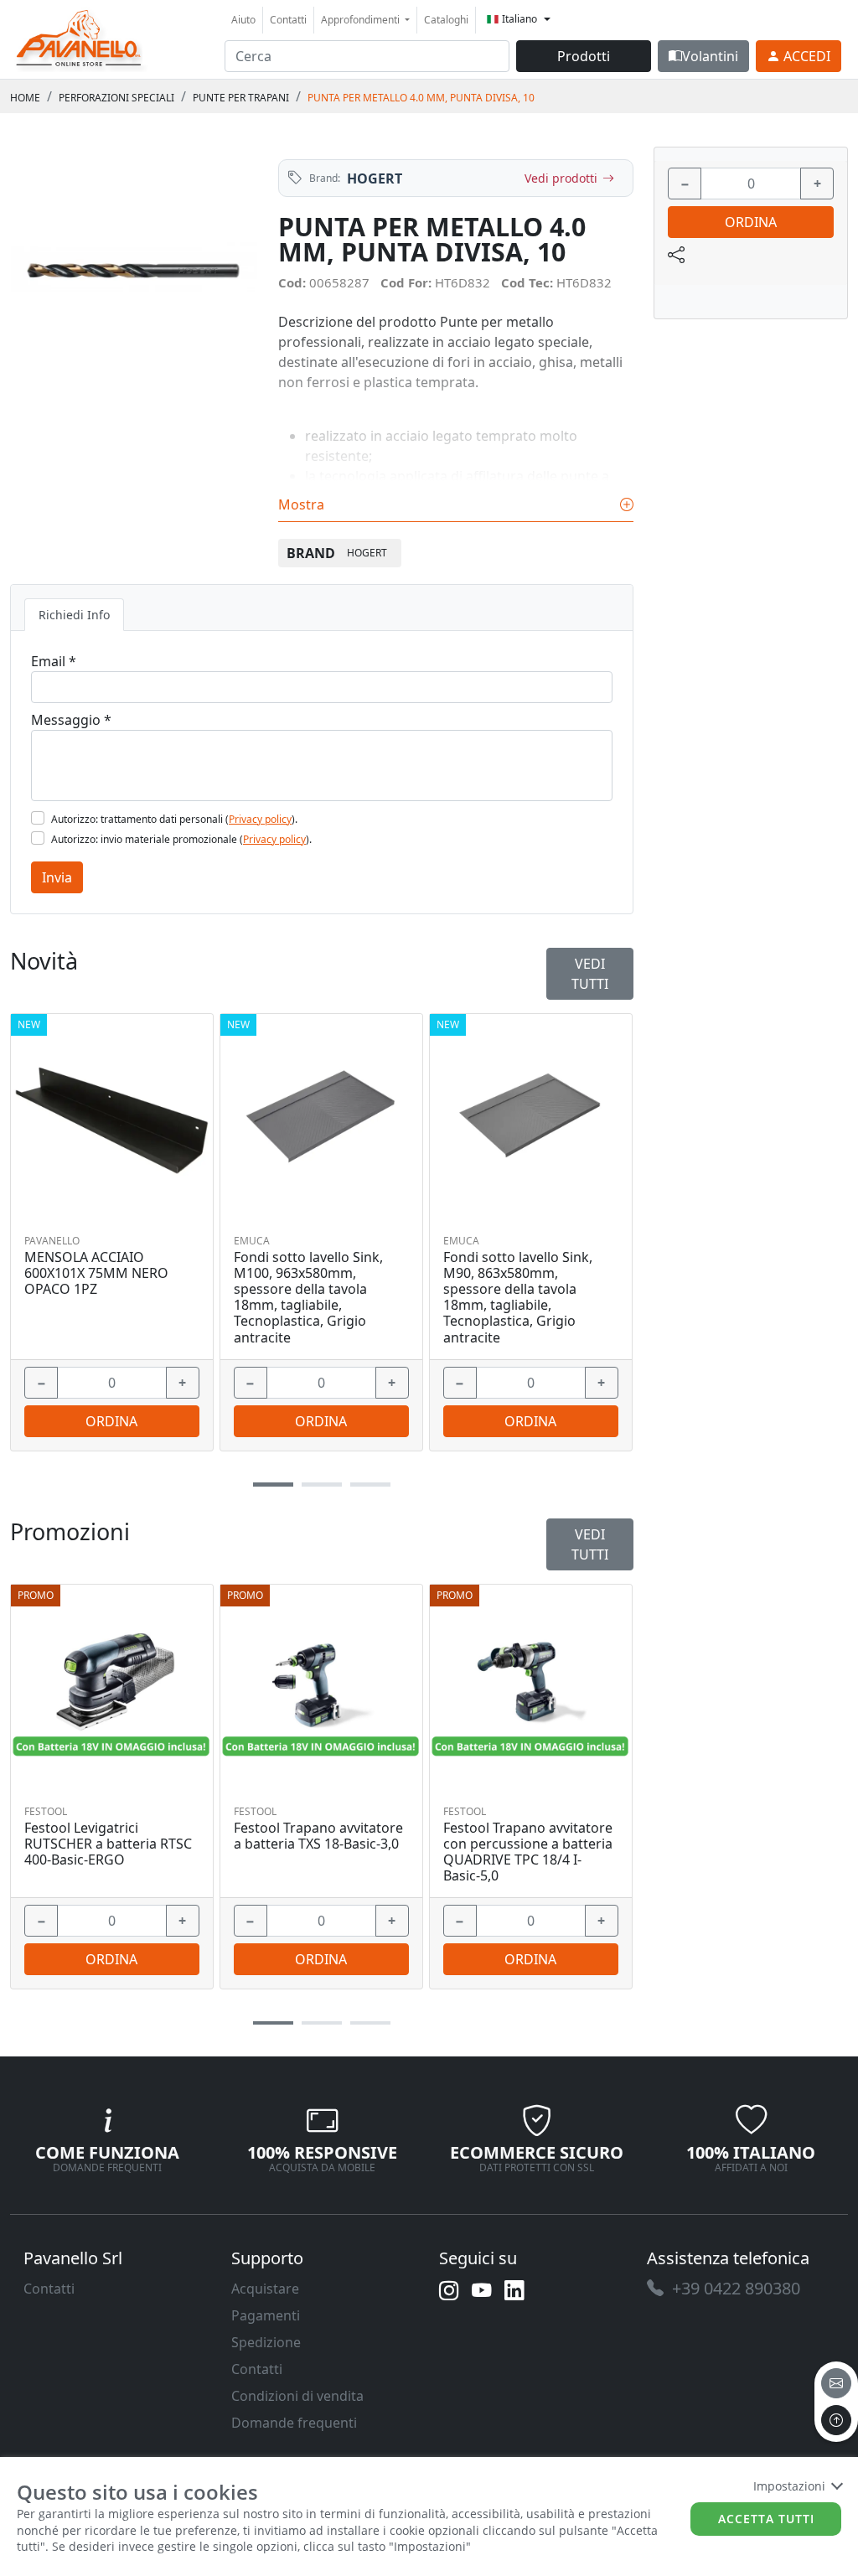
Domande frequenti (294, 2423)
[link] (80, 37)
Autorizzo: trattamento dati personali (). (174, 819)
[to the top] (836, 2420)
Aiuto (243, 20)
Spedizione (266, 2342)
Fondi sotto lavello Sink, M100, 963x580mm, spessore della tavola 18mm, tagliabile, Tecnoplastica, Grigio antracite (308, 1298)
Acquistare (265, 2289)
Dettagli (106, 1686)
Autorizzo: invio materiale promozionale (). (181, 839)
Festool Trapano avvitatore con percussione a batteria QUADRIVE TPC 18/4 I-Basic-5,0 (528, 1852)
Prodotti (584, 56)
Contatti (288, 20)
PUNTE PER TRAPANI (241, 98)
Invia (57, 877)
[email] (836, 2383)
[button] (273, 2023)
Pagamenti (266, 2315)
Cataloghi (446, 20)
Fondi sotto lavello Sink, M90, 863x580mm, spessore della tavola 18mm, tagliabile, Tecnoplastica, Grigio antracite (518, 1298)
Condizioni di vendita (297, 2396)
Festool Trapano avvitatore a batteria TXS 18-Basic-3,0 (318, 1836)
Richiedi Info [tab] (74, 615)
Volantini (710, 56)
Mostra (303, 504)
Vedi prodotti (561, 178)
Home (25, 98)
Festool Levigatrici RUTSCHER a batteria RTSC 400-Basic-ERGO (108, 1844)
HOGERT (375, 178)
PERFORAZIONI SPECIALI (116, 98)
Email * (54, 661)
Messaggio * (71, 720)
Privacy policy (260, 819)
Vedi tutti (590, 1544)
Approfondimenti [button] (362, 20)
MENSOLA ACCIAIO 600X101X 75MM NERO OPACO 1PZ (96, 1274)
